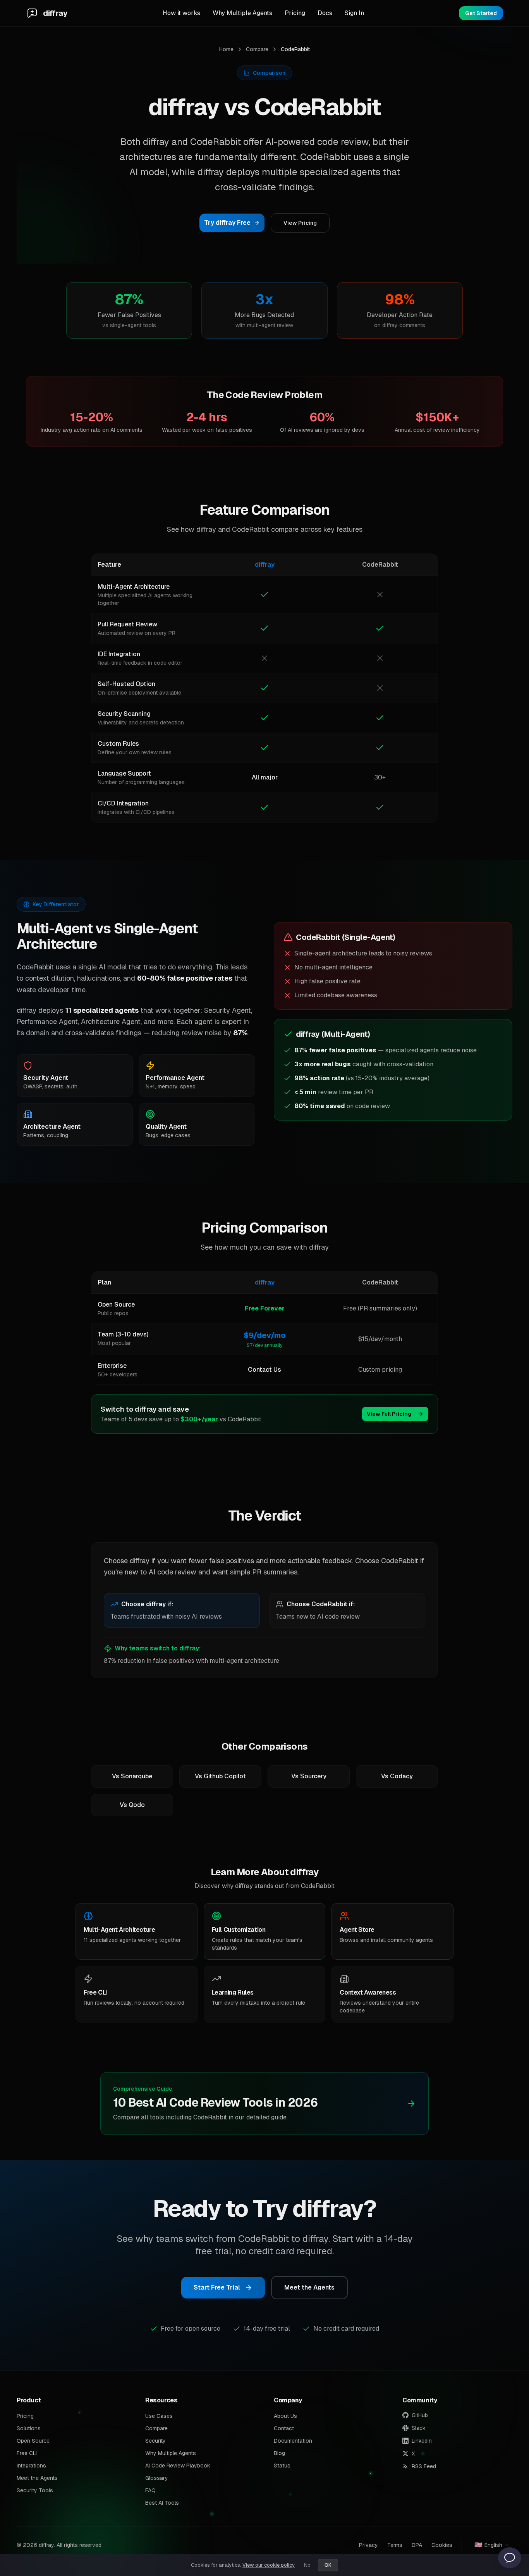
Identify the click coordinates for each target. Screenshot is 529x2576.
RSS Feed (424, 2466)
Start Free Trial (217, 2287)
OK (328, 2565)
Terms (395, 2545)
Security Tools (35, 2490)
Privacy (368, 2545)
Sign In (354, 13)
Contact (284, 2428)
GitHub (420, 2415)
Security (155, 2441)
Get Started (481, 13)
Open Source (33, 2441)
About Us (285, 2416)
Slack (419, 2428)
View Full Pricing (389, 1414)
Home (226, 49)
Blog (279, 2453)
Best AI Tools (162, 2503)
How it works (181, 13)
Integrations (31, 2466)
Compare (257, 49)
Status (282, 2466)
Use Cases (159, 2416)
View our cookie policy (269, 2565)
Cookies (442, 2545)
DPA (417, 2545)
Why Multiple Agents (242, 13)
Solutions (29, 2428)
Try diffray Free (227, 223)
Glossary (157, 2478)
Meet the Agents (309, 2287)
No (307, 2565)
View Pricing (300, 223)
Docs (325, 13)
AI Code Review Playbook (178, 2466)
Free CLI (27, 2453)
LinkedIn (422, 2441)
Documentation (293, 2441)
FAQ (150, 2490)
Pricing (295, 13)
